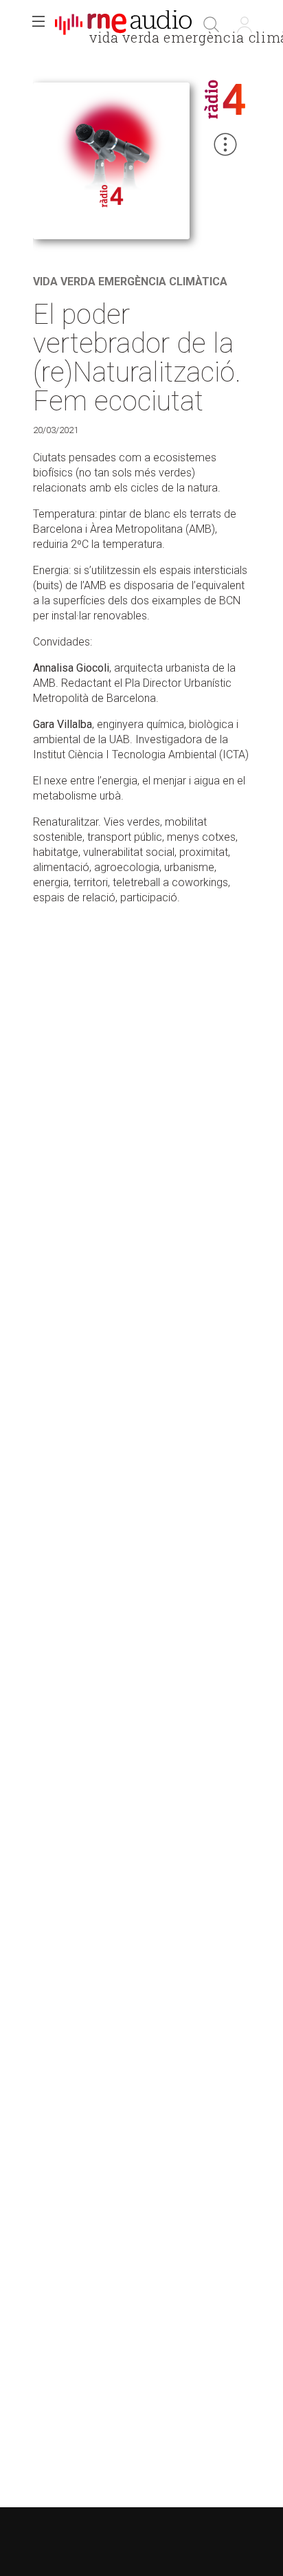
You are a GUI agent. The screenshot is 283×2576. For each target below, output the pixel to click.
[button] (38, 25)
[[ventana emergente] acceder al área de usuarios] (245, 25)
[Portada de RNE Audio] (123, 25)
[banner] (124, 25)
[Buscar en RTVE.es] (212, 25)
